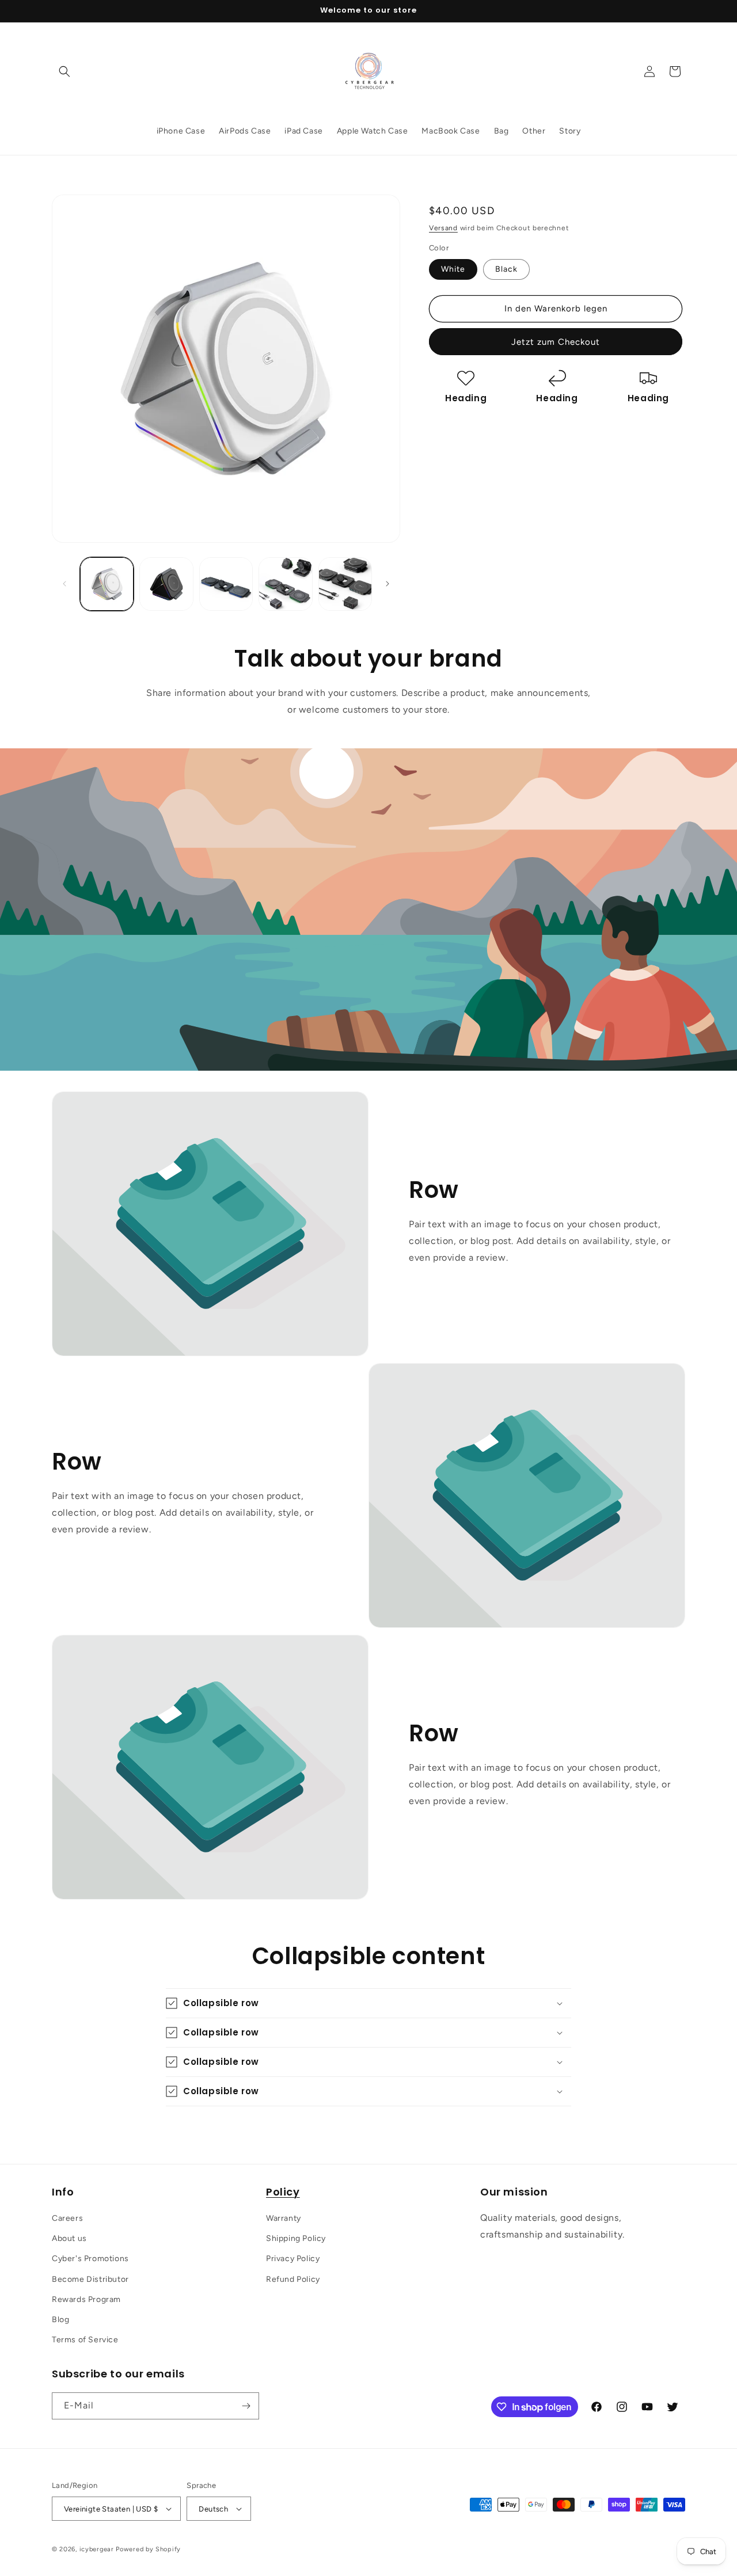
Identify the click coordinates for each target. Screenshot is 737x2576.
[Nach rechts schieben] (388, 584)
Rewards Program (86, 2299)
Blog (60, 2320)
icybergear (97, 2549)
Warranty (284, 2218)
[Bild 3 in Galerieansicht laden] (226, 584)
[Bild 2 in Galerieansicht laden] (166, 584)
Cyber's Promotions (90, 2259)
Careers (67, 2218)
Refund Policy (293, 2279)
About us (69, 2238)
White (453, 269)
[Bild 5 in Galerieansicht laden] (345, 584)
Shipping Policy (296, 2238)
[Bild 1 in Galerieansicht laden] (107, 584)
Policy (283, 2192)
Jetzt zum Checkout (556, 342)
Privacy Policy (293, 2259)
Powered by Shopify (148, 2549)
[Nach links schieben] (64, 584)
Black (506, 269)
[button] (64, 71)
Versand (443, 228)
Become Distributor (90, 2279)
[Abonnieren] (246, 2406)
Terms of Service (85, 2340)
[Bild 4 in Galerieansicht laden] (285, 584)
